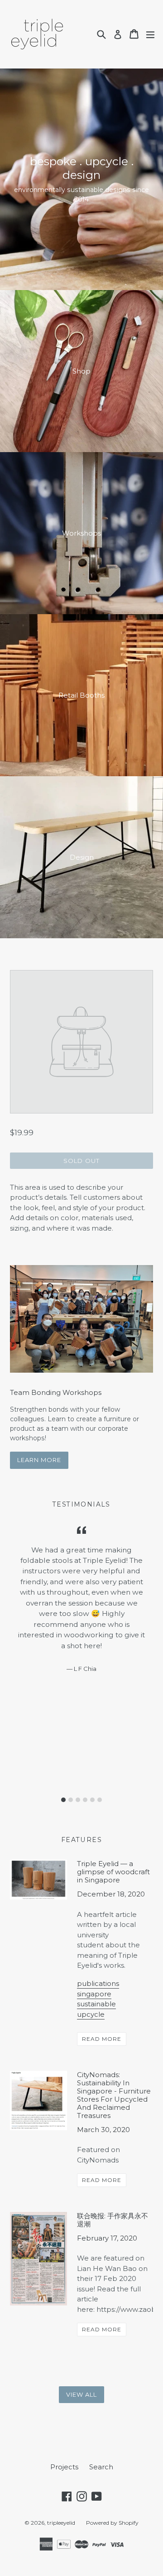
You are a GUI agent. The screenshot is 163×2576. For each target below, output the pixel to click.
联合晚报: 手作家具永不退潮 (113, 2220)
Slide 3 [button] (78, 1800)
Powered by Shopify (112, 2523)
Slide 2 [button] (71, 1800)
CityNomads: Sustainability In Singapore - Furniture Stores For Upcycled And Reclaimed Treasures (114, 2095)
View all (81, 2394)
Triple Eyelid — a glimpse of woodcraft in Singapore (113, 1872)
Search (101, 2467)
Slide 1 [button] (63, 1800)
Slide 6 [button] (100, 1800)
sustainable (96, 2004)
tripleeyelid (61, 2523)
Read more (102, 2039)
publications (98, 1983)
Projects (64, 2467)
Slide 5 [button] (92, 1800)
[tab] (63, 1800)
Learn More (39, 1460)
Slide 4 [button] (85, 1800)
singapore (94, 1994)
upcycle (91, 2014)
